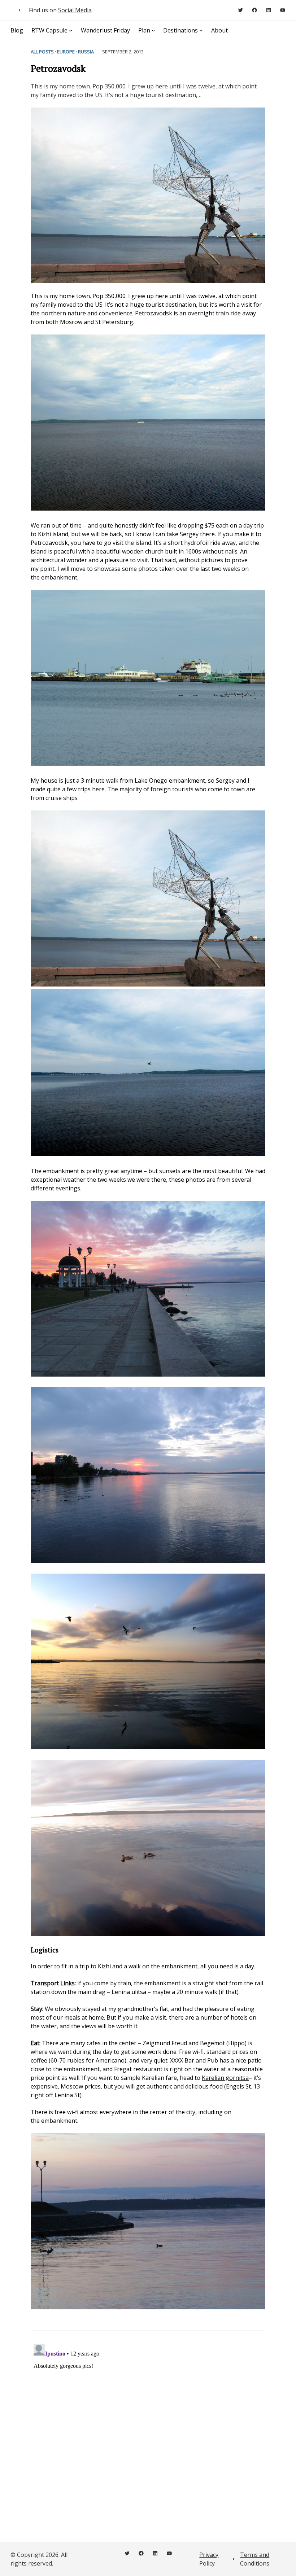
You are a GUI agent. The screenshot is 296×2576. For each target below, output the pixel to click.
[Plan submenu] (153, 30)
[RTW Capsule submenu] (71, 30)
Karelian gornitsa (225, 2078)
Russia (86, 52)
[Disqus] (148, 2431)
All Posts (42, 52)
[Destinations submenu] (201, 30)
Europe (66, 52)
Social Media (75, 10)
